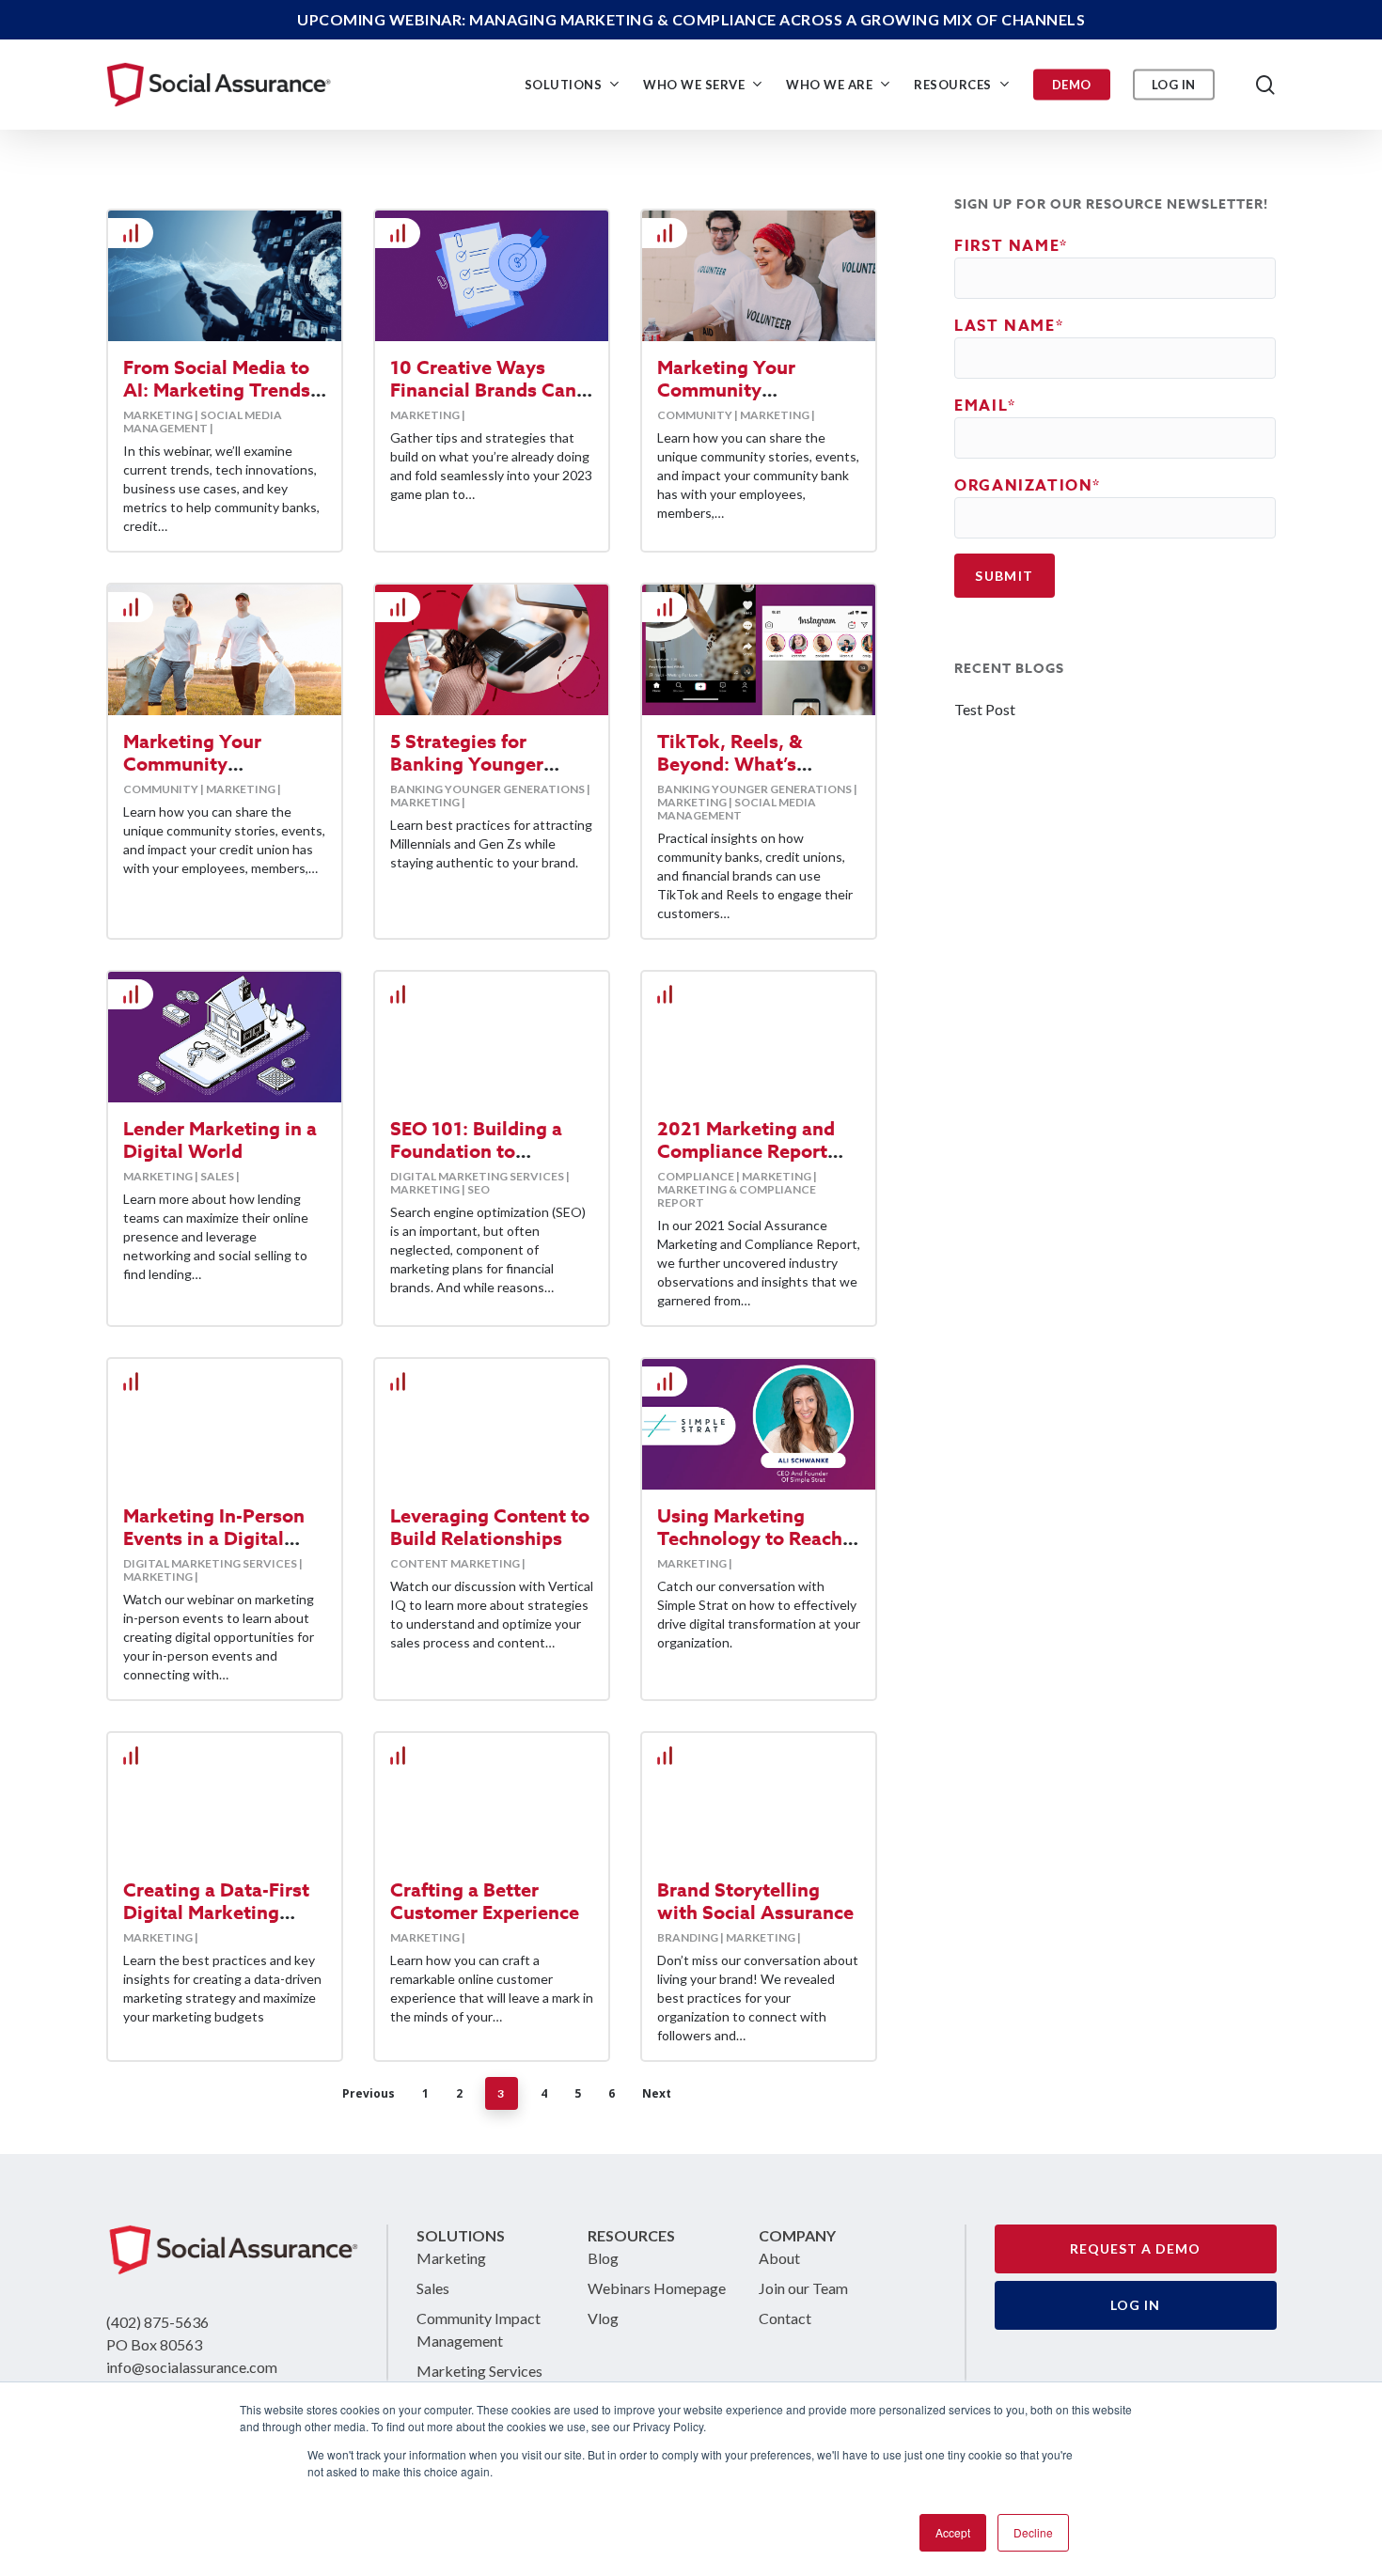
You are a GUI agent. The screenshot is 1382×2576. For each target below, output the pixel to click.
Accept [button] (953, 2532)
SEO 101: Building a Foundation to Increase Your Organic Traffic (488, 1162)
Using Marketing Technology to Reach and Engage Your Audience (750, 1549)
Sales (433, 2288)
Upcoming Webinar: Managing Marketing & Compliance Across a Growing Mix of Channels (691, 19)
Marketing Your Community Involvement (726, 390)
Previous (369, 2093)
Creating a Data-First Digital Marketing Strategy (216, 1912)
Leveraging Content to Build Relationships (490, 1527)
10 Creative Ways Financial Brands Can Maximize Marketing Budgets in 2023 (483, 401)
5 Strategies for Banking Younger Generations (467, 764)
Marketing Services (479, 2371)
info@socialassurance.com (192, 2367)
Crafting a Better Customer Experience (485, 1901)
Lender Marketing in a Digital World (220, 1140)
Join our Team (803, 2288)
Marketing (451, 2258)
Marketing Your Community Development (192, 764)
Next (657, 2093)
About (779, 2258)
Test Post (985, 709)
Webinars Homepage (657, 2288)
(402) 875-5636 (157, 2322)
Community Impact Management (479, 2329)
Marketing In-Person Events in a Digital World (214, 1538)
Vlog (603, 2318)
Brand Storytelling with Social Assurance (755, 1901)
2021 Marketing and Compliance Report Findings (746, 1151)
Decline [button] (1033, 2532)
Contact (785, 2318)
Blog (603, 2258)
